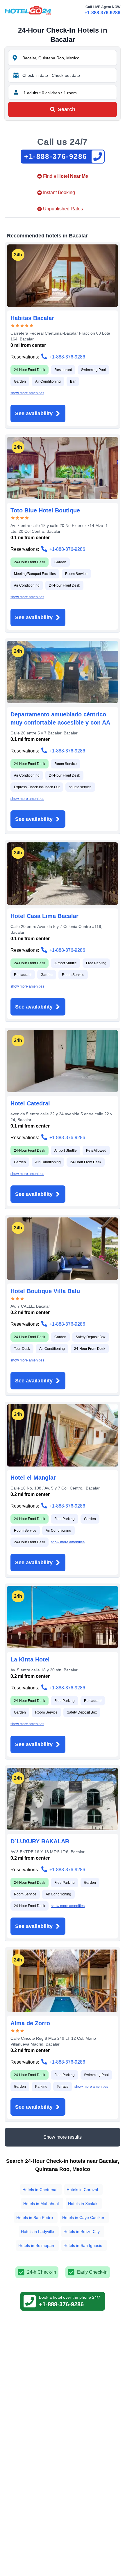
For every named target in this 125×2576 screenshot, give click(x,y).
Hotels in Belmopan (36, 2245)
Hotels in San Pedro (35, 2218)
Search (67, 109)
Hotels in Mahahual (41, 2204)
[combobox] (69, 58)
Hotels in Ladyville (37, 2231)
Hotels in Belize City (82, 2231)
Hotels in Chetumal (40, 2190)
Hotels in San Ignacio (83, 2245)
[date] (16, 75)
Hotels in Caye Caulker (83, 2218)
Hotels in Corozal (82, 2190)
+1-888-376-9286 (102, 13)
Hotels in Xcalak (83, 2204)
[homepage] (28, 10)
